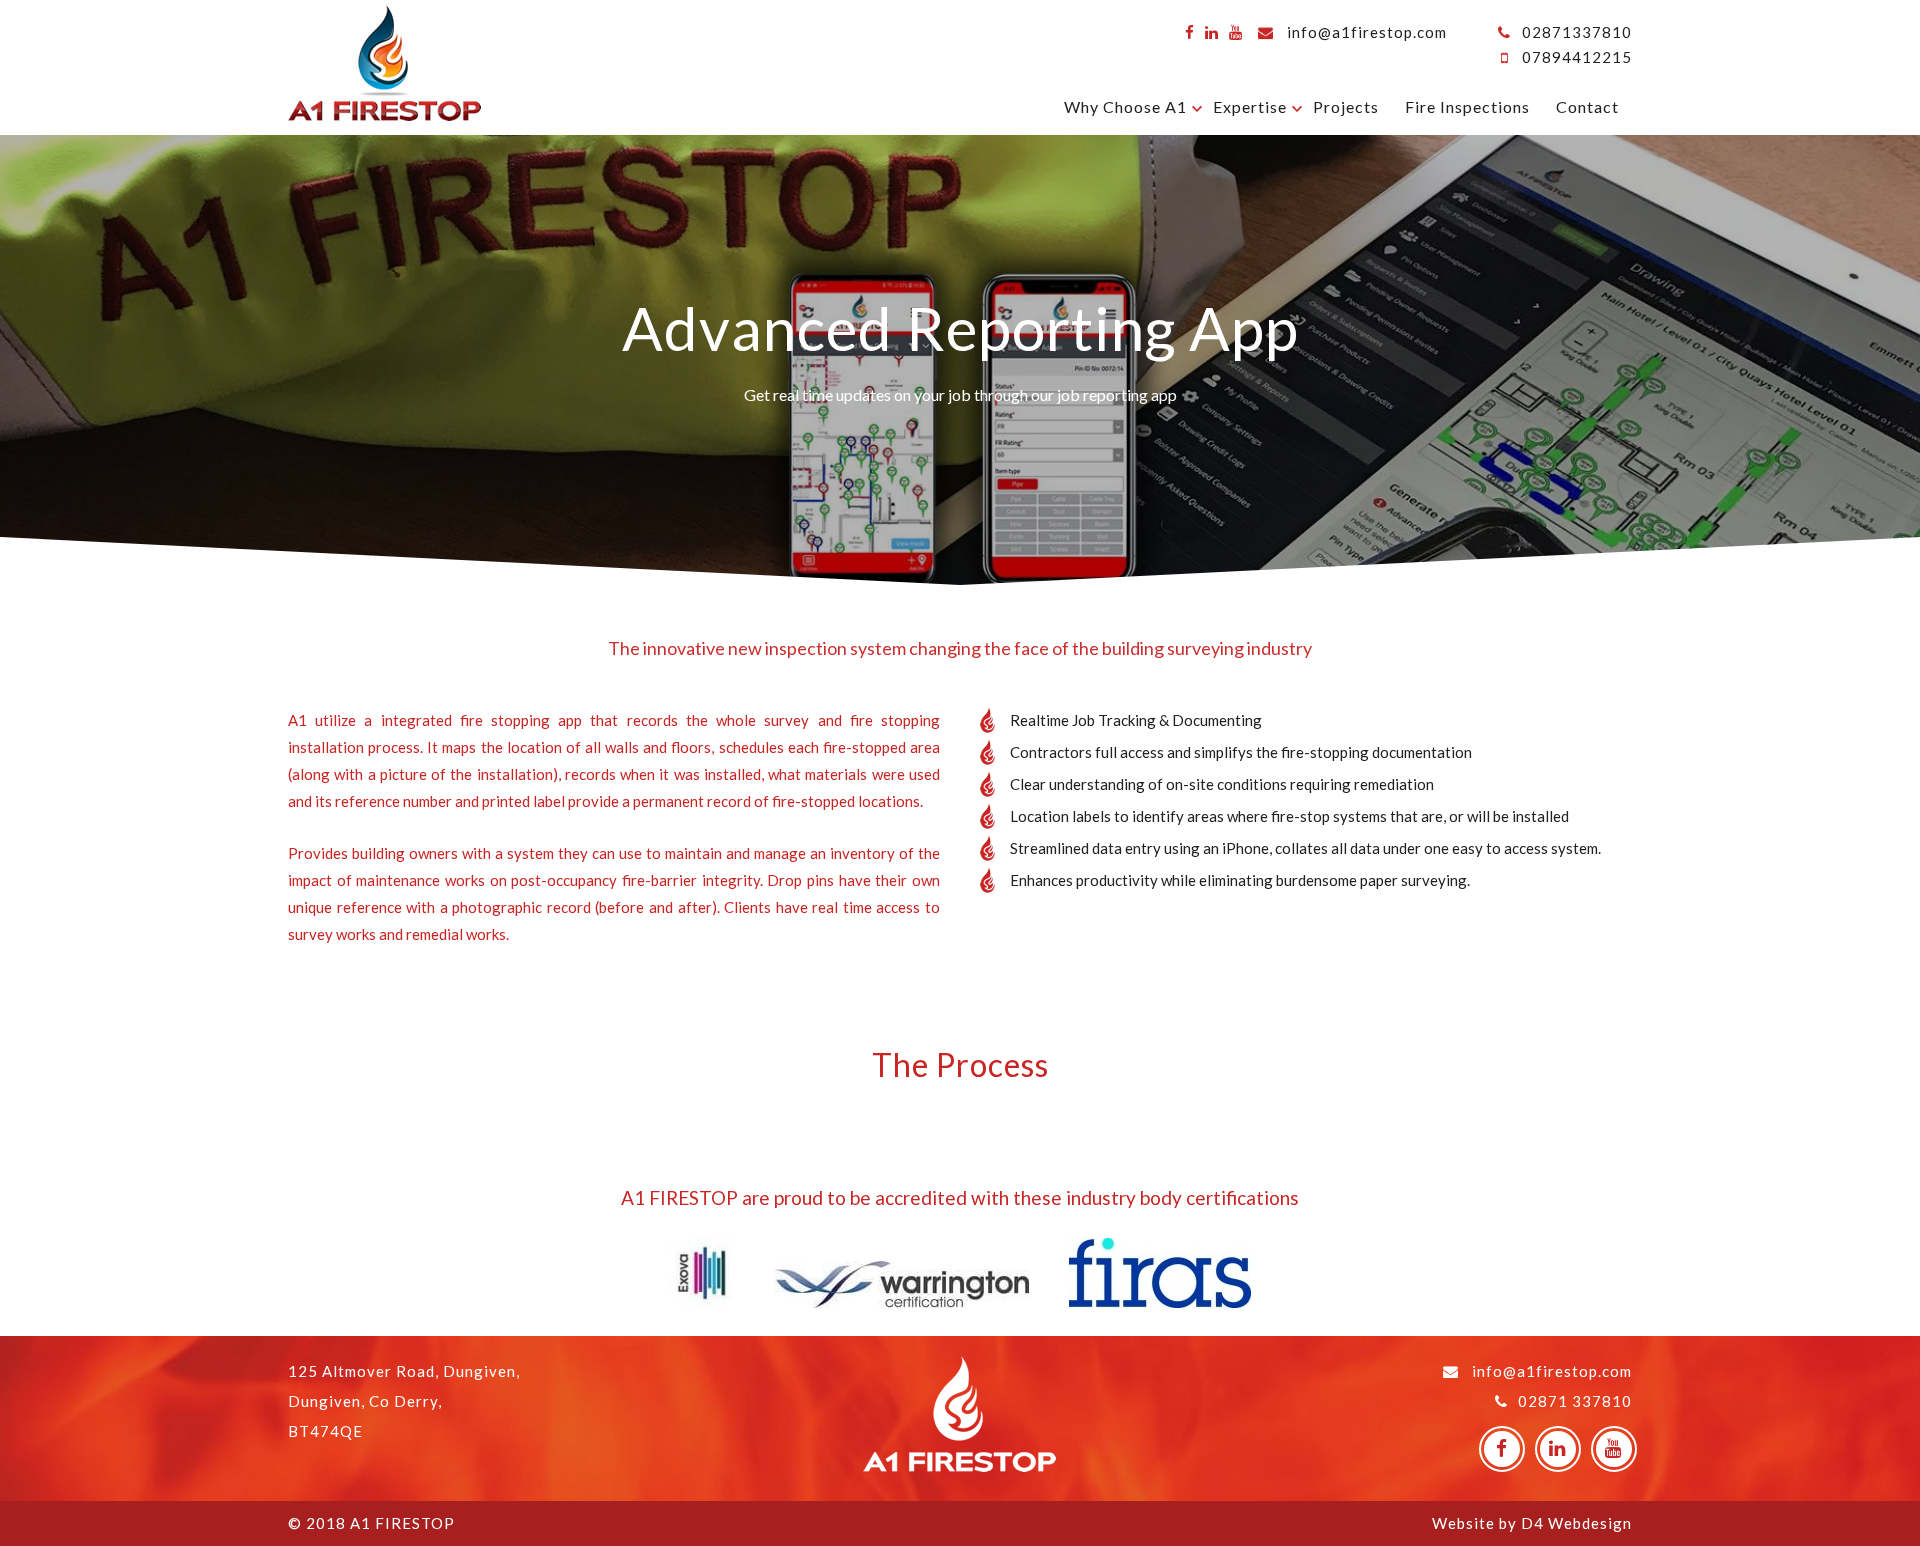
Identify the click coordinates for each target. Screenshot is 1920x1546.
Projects (1346, 106)
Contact (1587, 106)
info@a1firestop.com (1367, 32)
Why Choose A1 (1125, 106)
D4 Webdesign (1576, 1523)
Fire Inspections (1467, 106)
